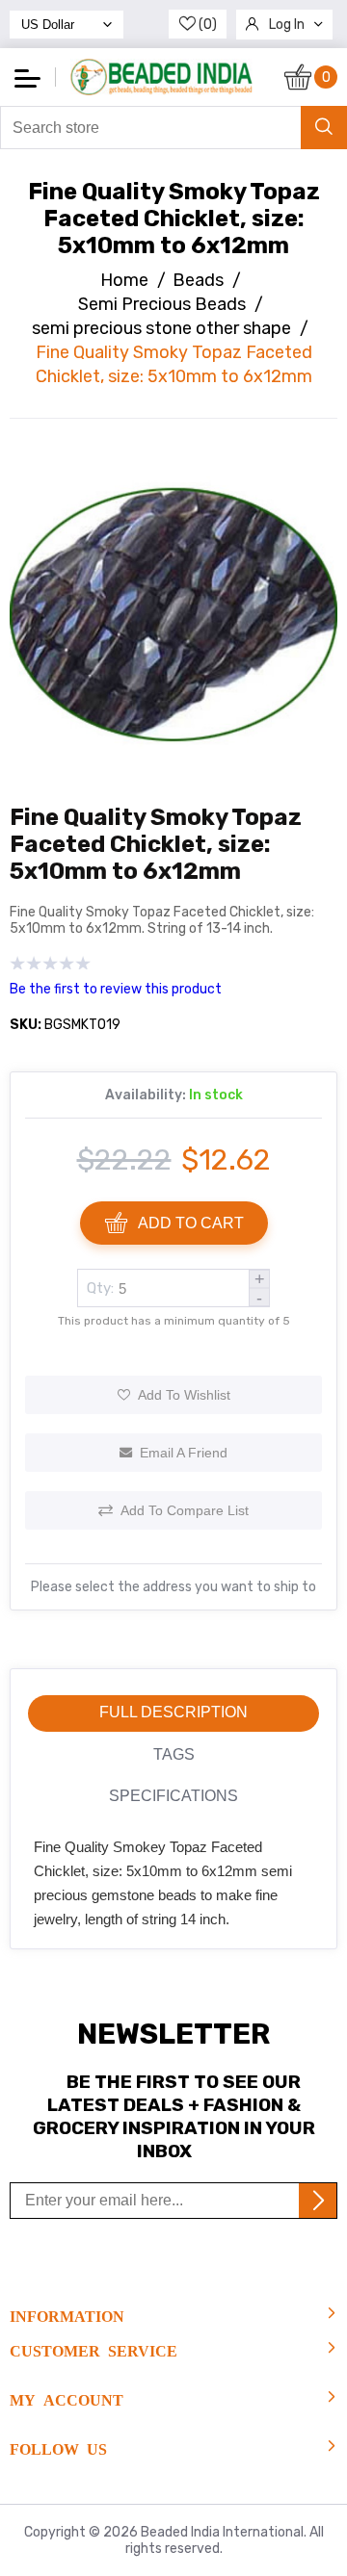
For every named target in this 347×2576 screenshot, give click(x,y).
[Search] (324, 128)
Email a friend (184, 1453)
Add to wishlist (184, 1395)
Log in (287, 25)
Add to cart (191, 1223)
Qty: (100, 1288)
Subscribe (318, 2201)
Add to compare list (185, 1510)
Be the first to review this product (116, 989)
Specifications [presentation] (173, 1796)
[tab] (173, 1713)
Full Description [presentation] (173, 1712)
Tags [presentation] (174, 1754)
